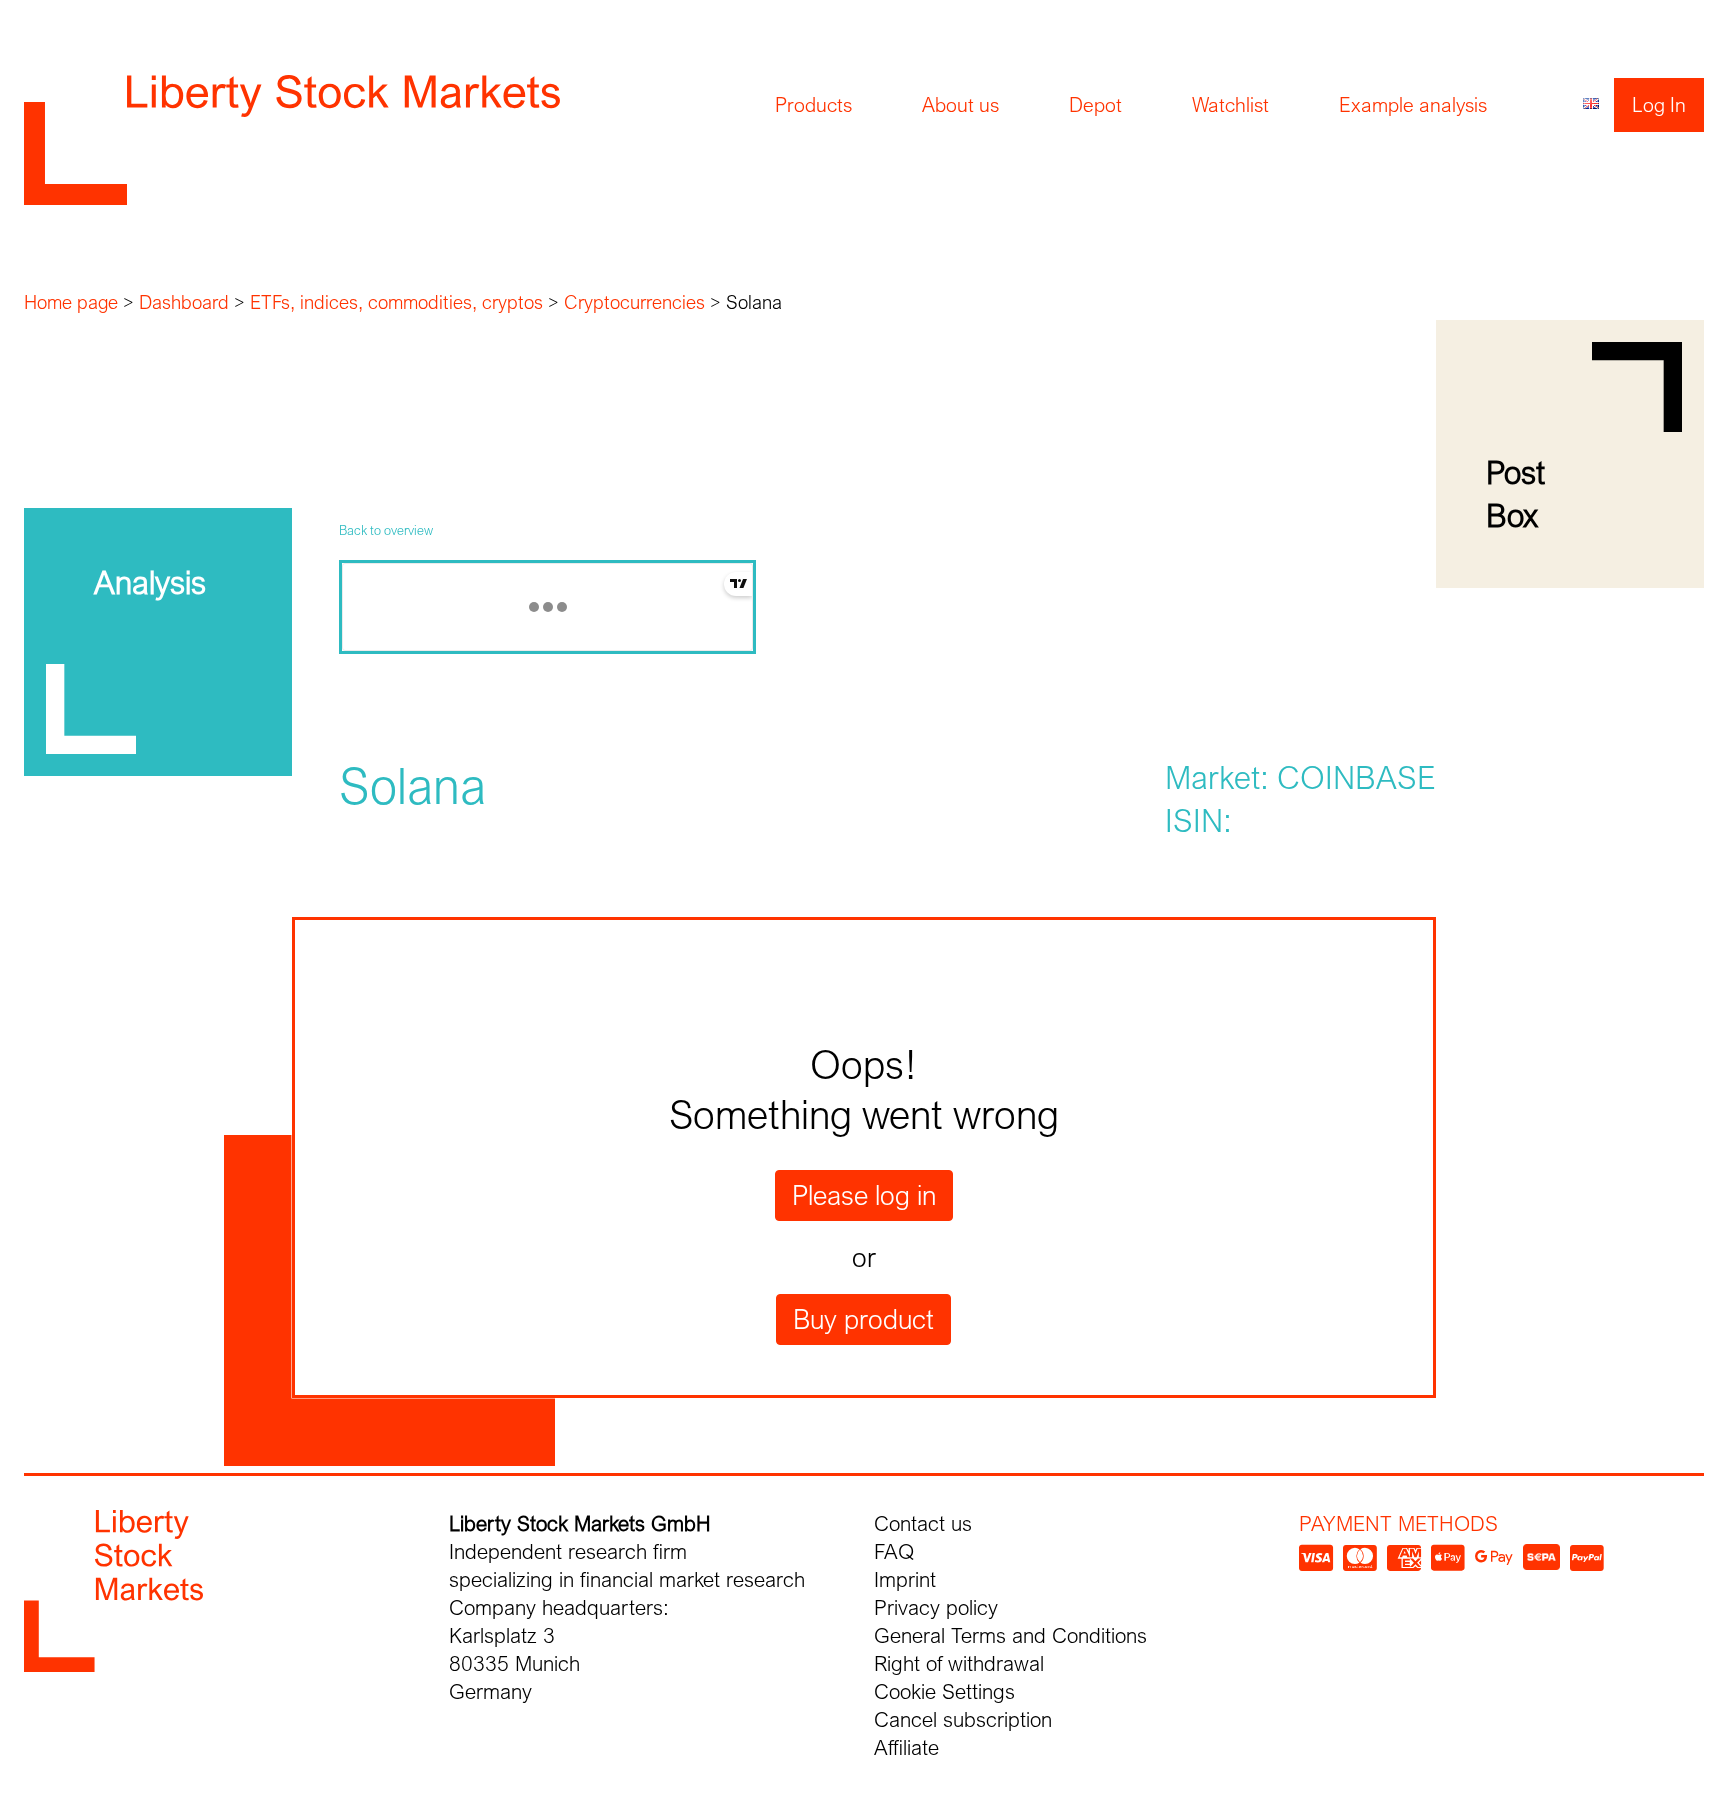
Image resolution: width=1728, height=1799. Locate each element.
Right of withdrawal (959, 1663)
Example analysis (1413, 104)
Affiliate (906, 1747)
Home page (71, 302)
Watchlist (1230, 104)
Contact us (923, 1523)
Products (813, 104)
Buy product (863, 1319)
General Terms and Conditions (1010, 1635)
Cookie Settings (944, 1691)
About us (960, 104)
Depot (1095, 104)
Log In (1659, 104)
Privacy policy (936, 1607)
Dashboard (184, 302)
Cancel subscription (963, 1719)
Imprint (905, 1579)
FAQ (894, 1551)
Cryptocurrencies (634, 302)
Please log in (864, 1195)
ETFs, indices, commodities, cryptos (396, 302)
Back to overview (386, 530)
